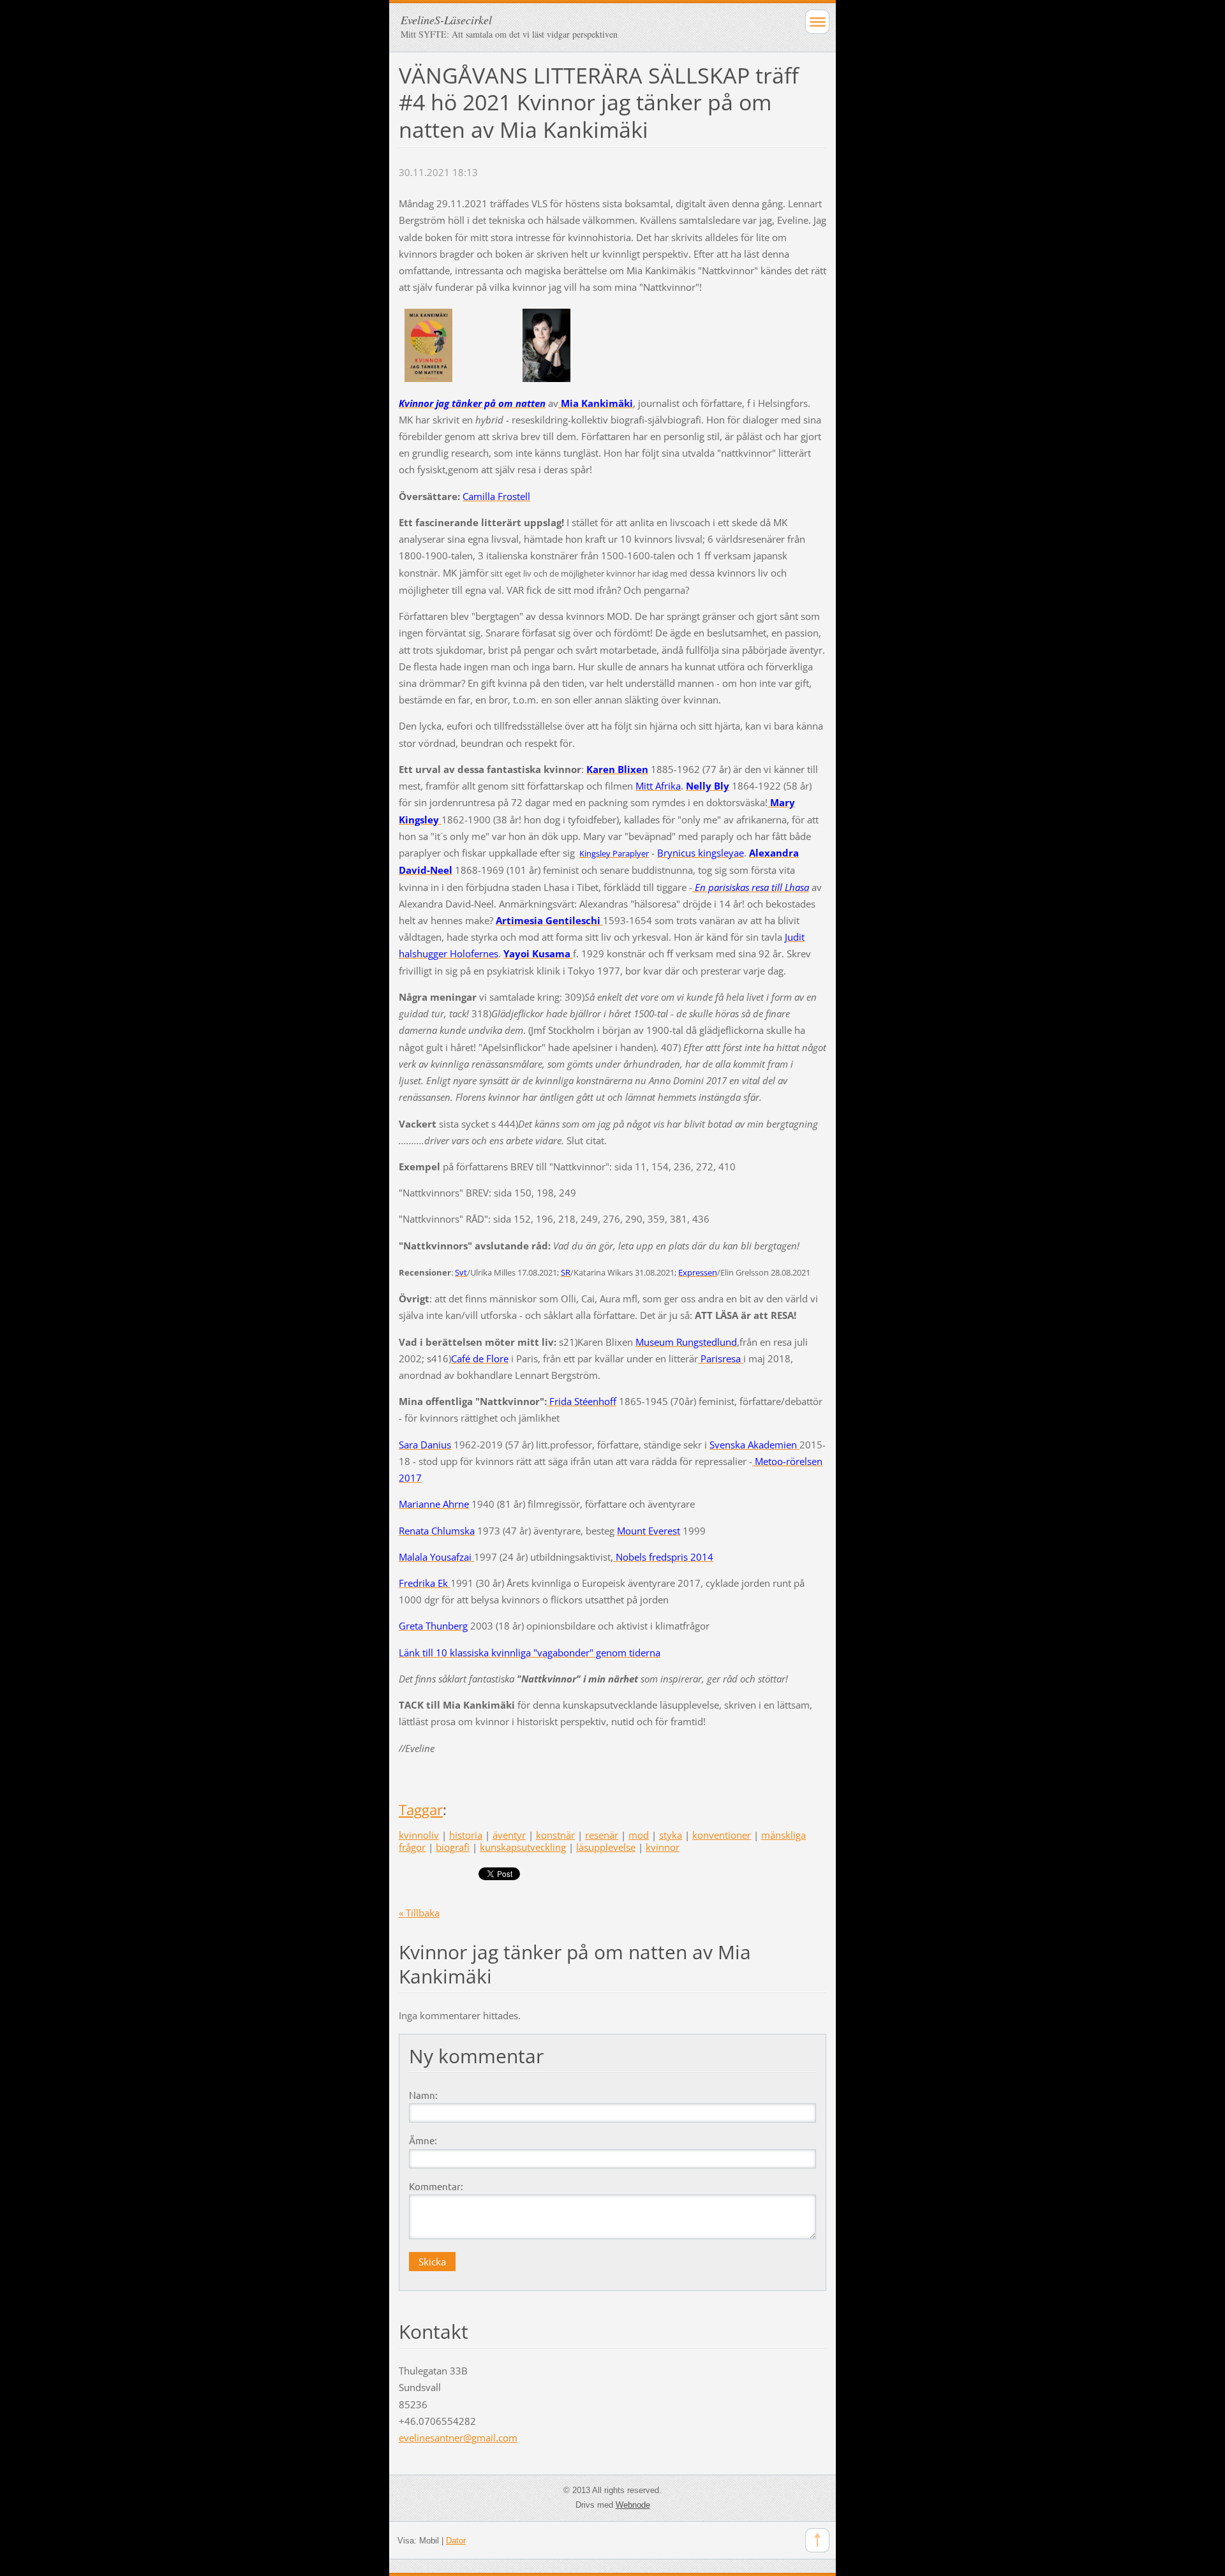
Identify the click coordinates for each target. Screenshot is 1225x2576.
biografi (453, 1847)
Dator (456, 2541)
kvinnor (663, 1847)
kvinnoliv (419, 1835)
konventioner (722, 1835)
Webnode (633, 2505)
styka (671, 1835)
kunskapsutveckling (523, 1847)
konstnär (555, 1835)
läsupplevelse (606, 1847)
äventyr (509, 1835)
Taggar (421, 1810)
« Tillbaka (419, 1913)
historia (466, 1835)
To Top (817, 2540)
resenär (602, 1835)
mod (639, 1835)
